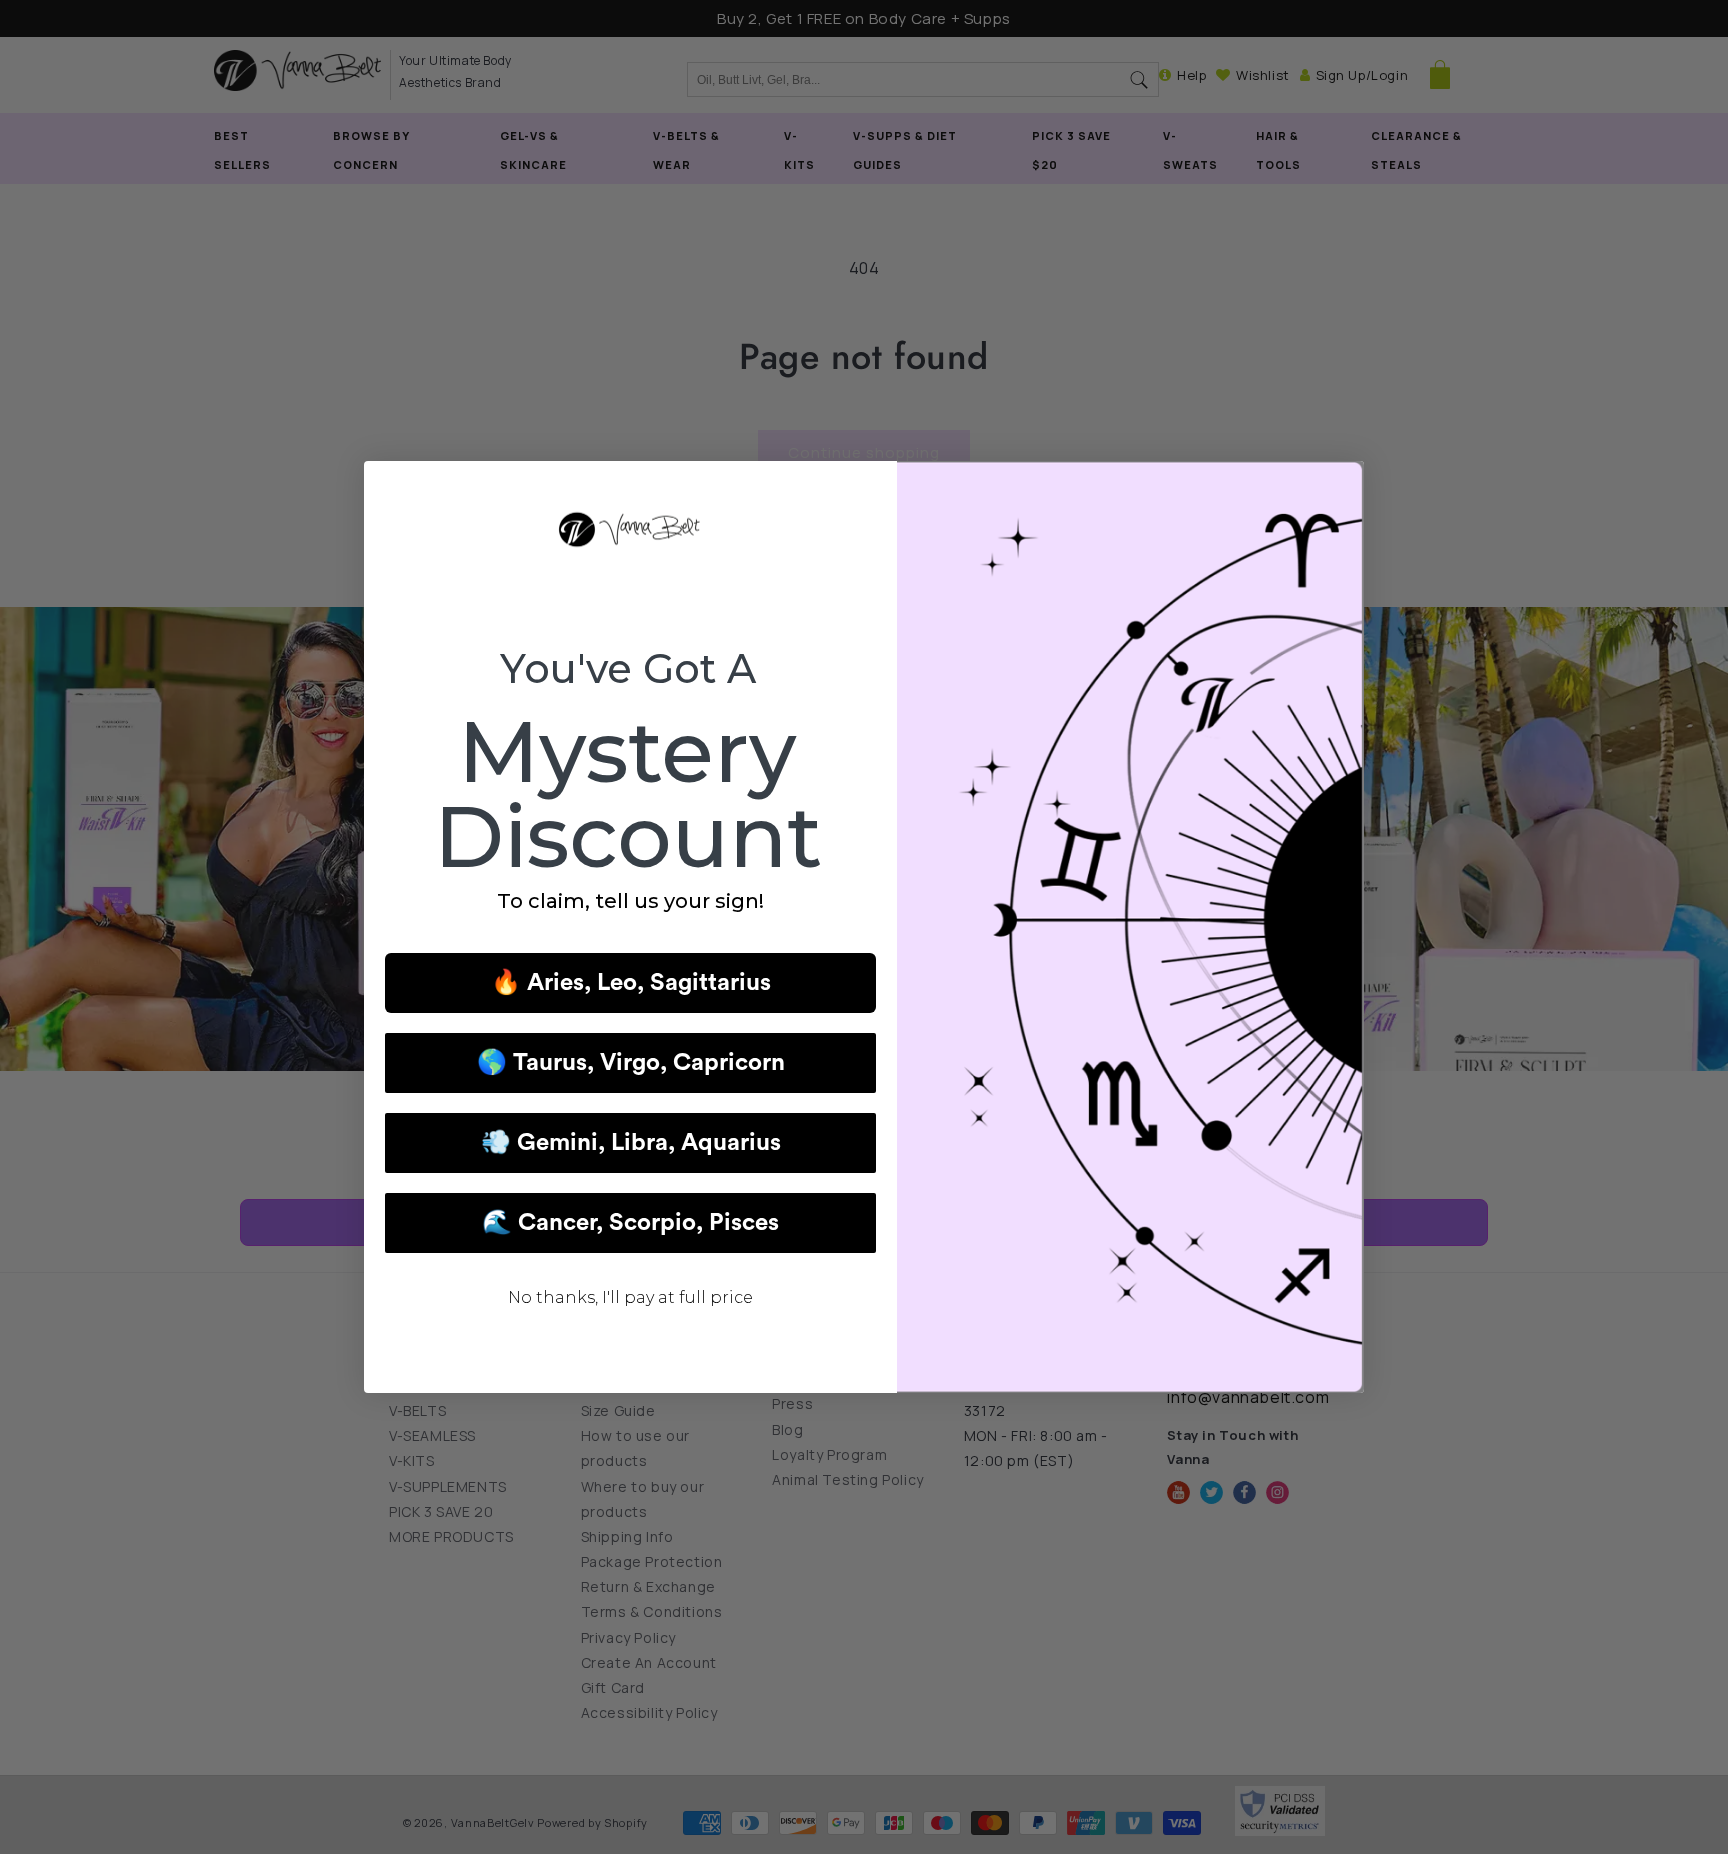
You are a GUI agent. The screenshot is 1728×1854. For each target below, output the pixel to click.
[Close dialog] (1338, 486)
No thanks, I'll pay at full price (630, 1297)
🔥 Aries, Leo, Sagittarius (631, 983)
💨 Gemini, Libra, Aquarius (631, 1143)
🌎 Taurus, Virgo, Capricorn (631, 1063)
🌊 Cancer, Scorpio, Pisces (630, 1223)
